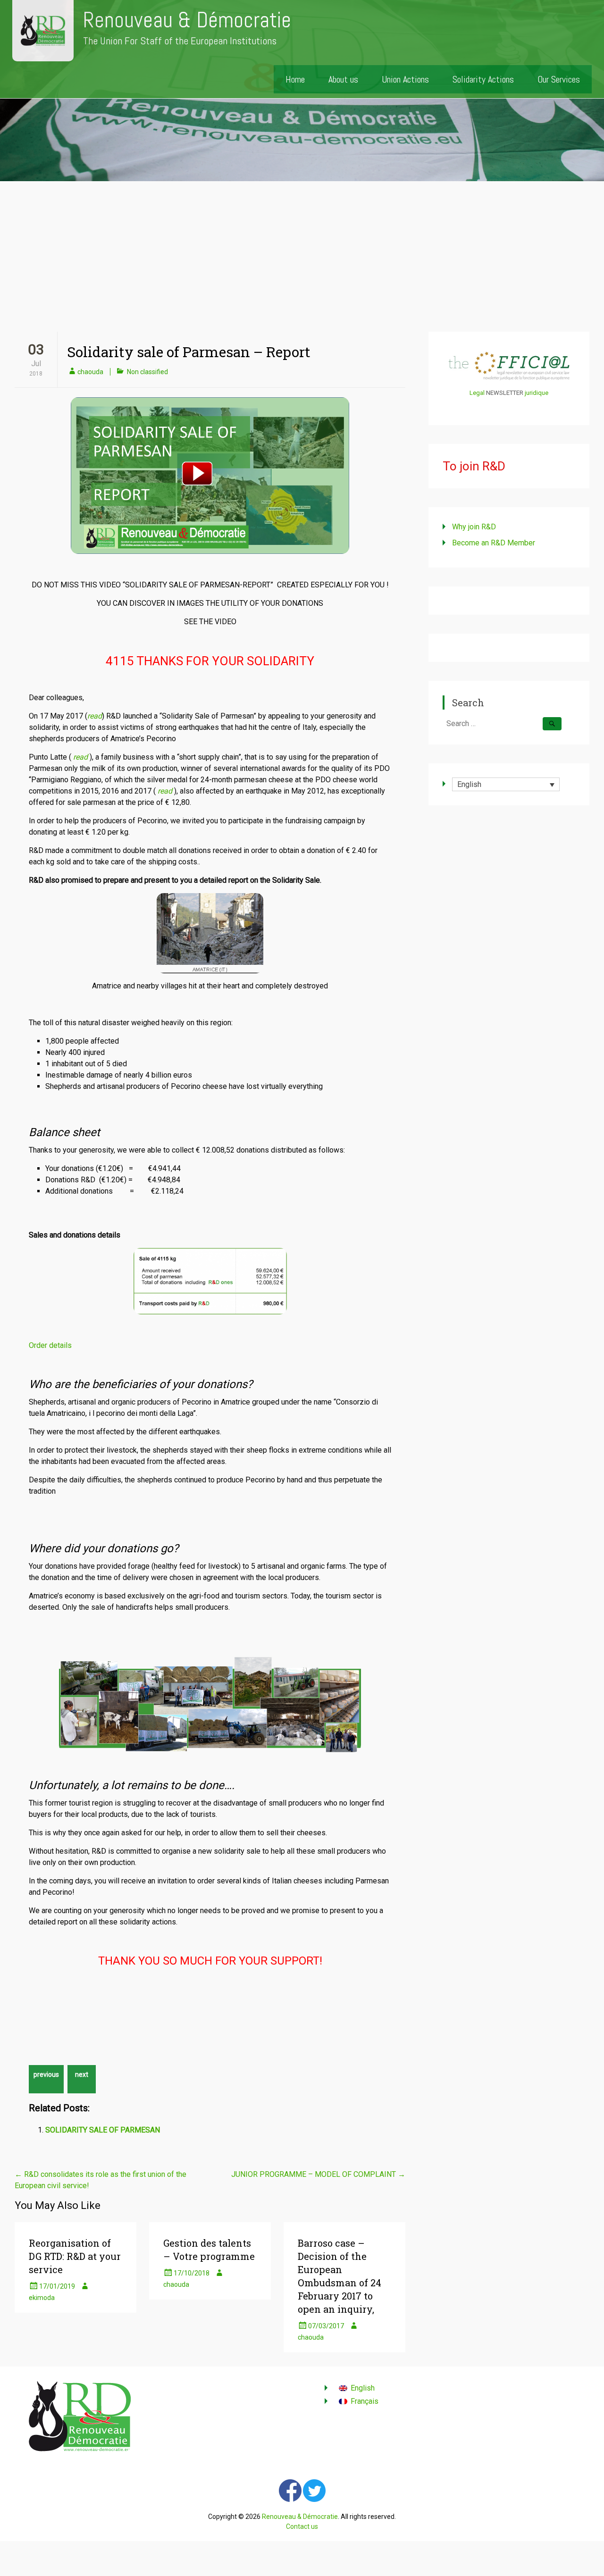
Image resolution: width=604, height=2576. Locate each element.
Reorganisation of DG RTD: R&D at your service (75, 2256)
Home (295, 79)
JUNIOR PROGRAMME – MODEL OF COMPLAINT (318, 2174)
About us (343, 79)
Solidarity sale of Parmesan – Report (189, 352)
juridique (537, 393)
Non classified (147, 372)
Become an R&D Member (494, 543)
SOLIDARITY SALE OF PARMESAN (103, 2130)
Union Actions (405, 79)
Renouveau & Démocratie (187, 20)
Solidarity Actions (483, 79)
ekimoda (42, 2298)
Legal (477, 393)
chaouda (90, 372)
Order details (50, 1345)
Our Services (559, 79)
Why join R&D (474, 527)
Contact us (302, 2526)
